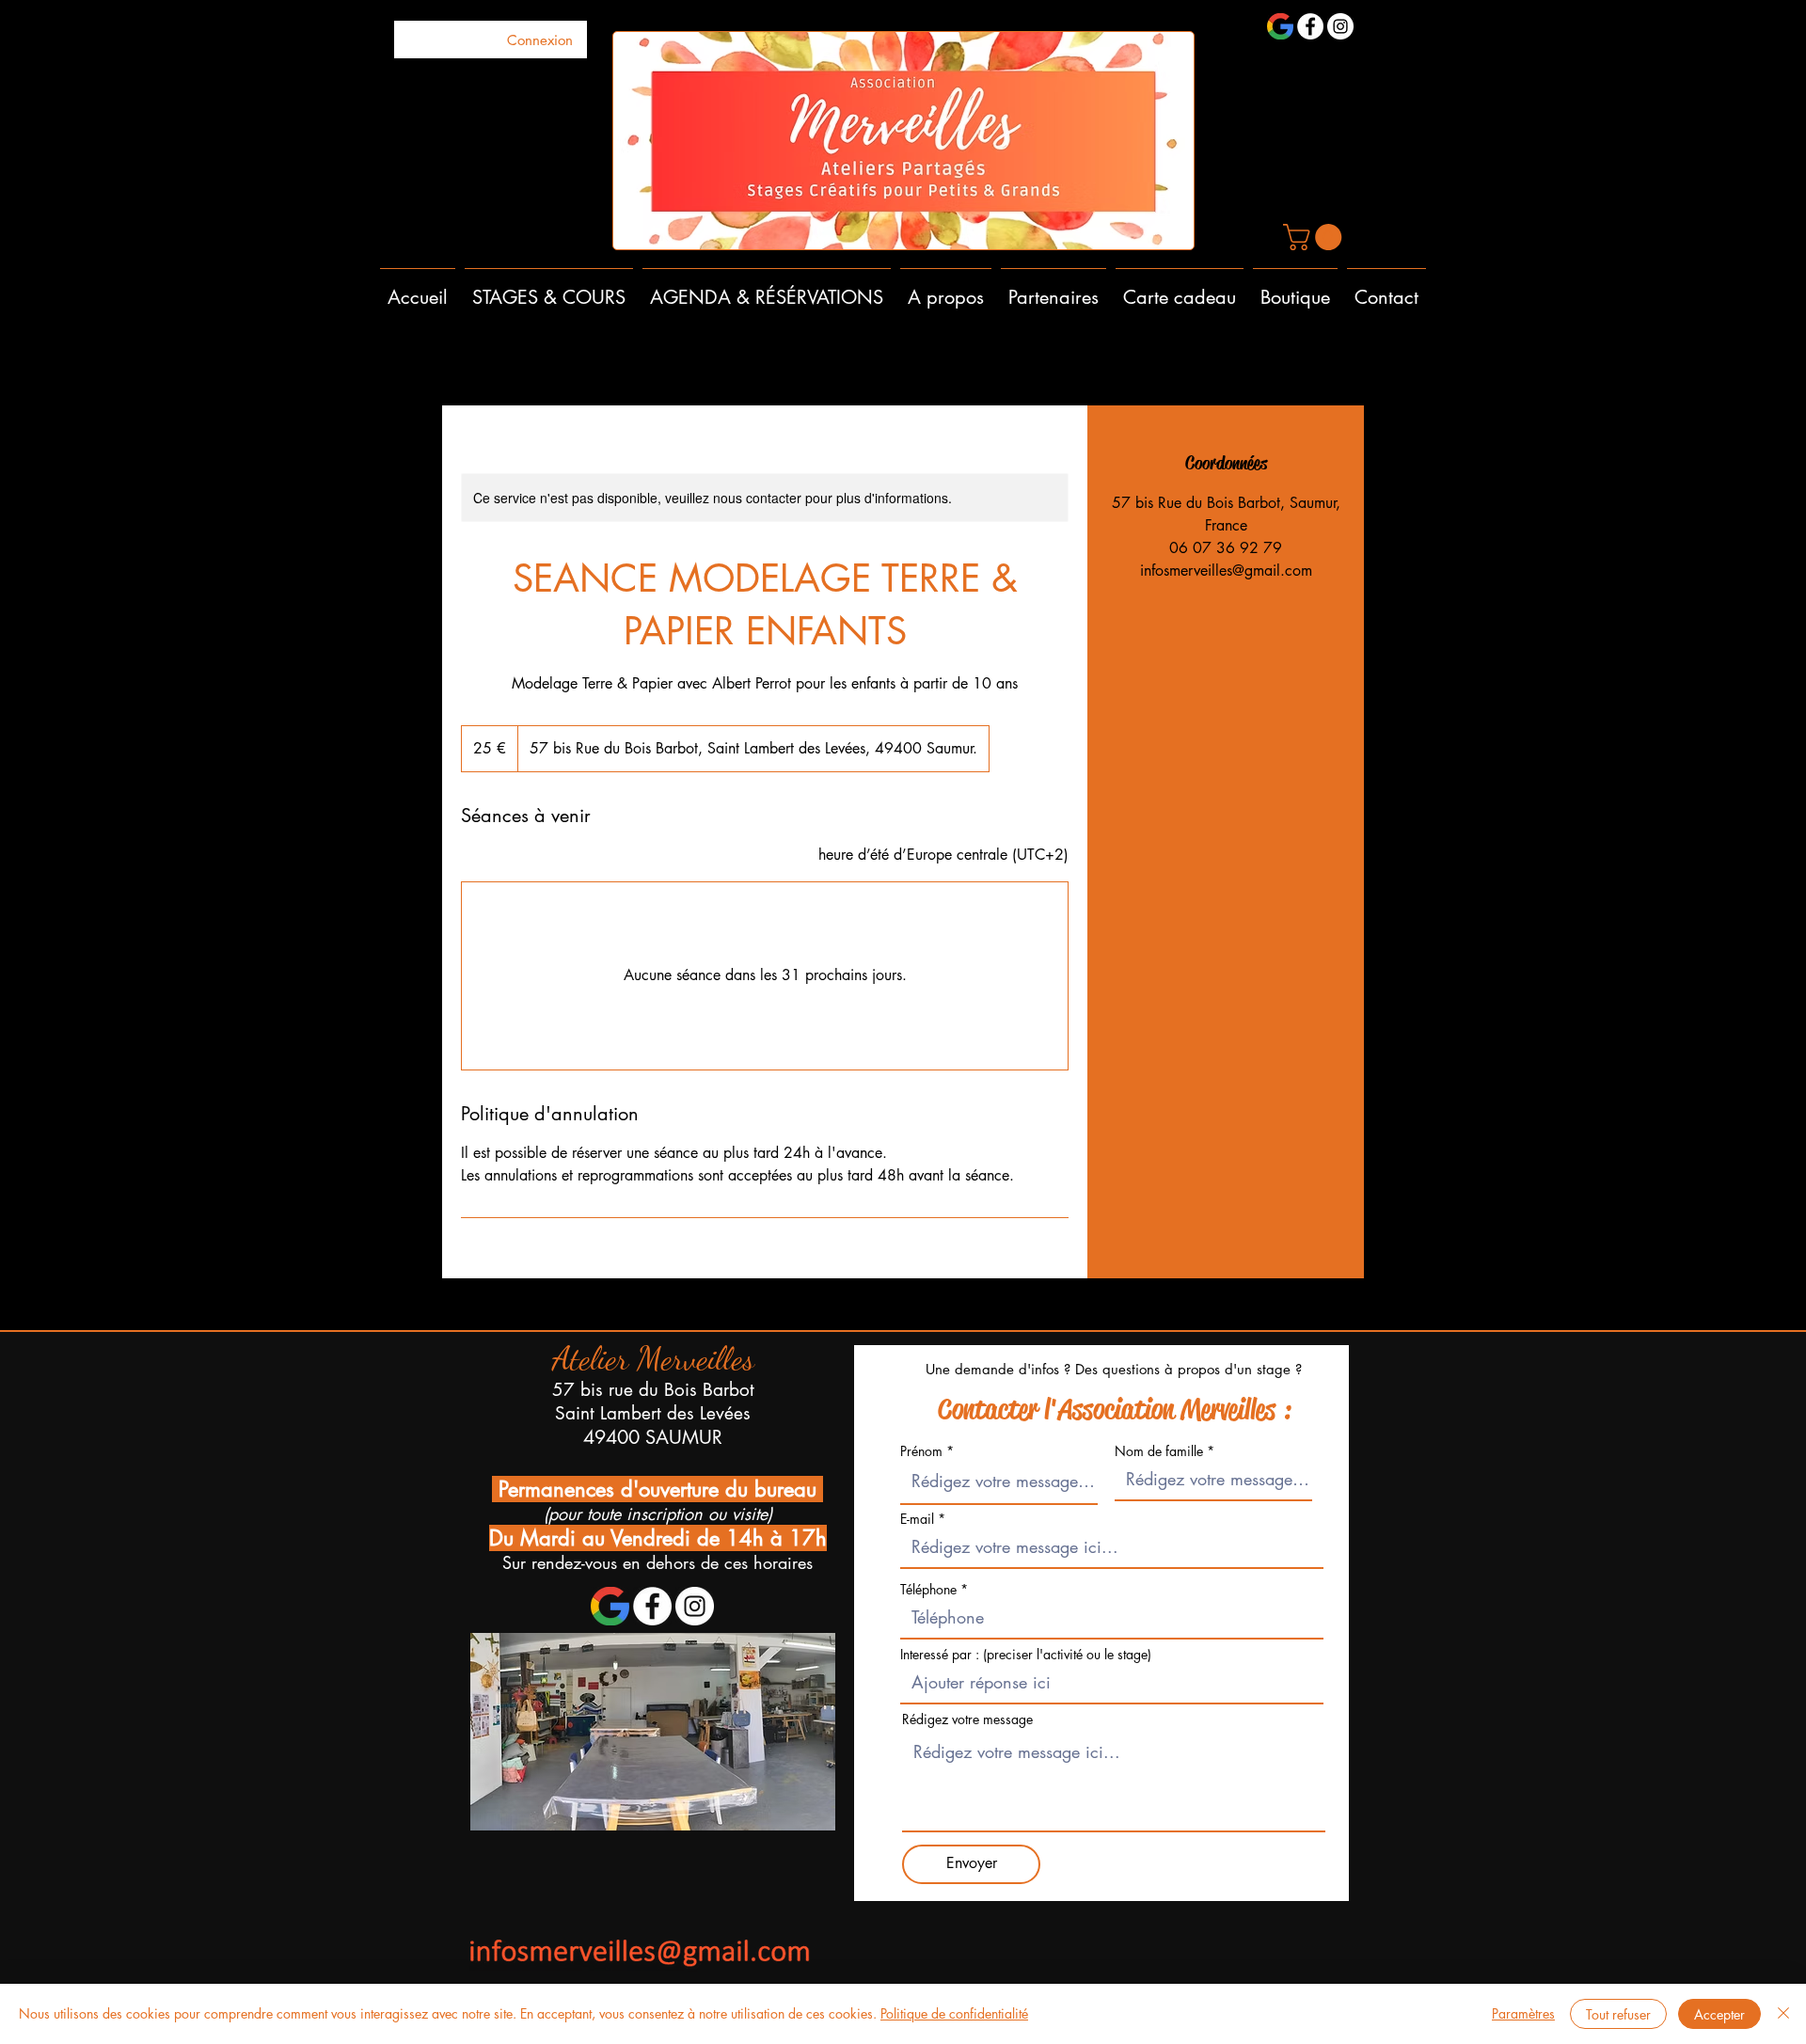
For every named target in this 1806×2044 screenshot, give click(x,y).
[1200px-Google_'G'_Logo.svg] (1280, 26)
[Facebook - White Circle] (1310, 26)
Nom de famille (1159, 1451)
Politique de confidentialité (954, 2013)
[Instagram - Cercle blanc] (1340, 26)
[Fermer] (1783, 2014)
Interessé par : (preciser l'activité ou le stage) (1026, 1655)
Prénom (921, 1451)
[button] (1315, 237)
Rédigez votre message (967, 1719)
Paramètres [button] (1523, 2013)
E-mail (917, 1519)
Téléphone (930, 1590)
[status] (943, 855)
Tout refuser (1618, 2014)
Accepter (1719, 2014)
